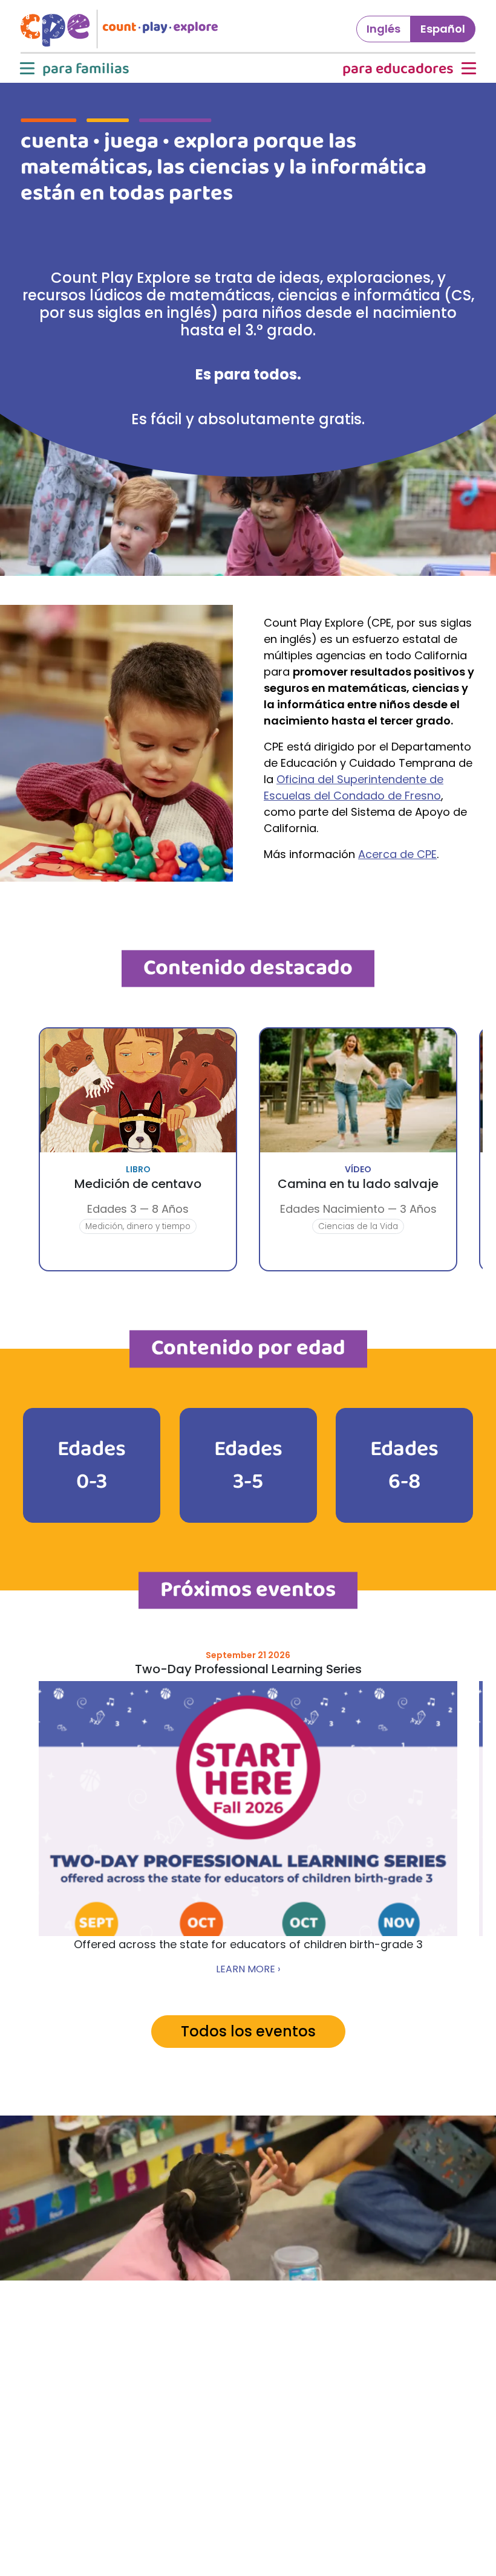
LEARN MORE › (248, 1969)
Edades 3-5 (248, 1465)
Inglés (383, 29)
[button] (73, 69)
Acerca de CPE (397, 854)
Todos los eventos (248, 2031)
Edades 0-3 (92, 1465)
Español (443, 29)
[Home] (124, 29)
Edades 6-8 (404, 1465)
